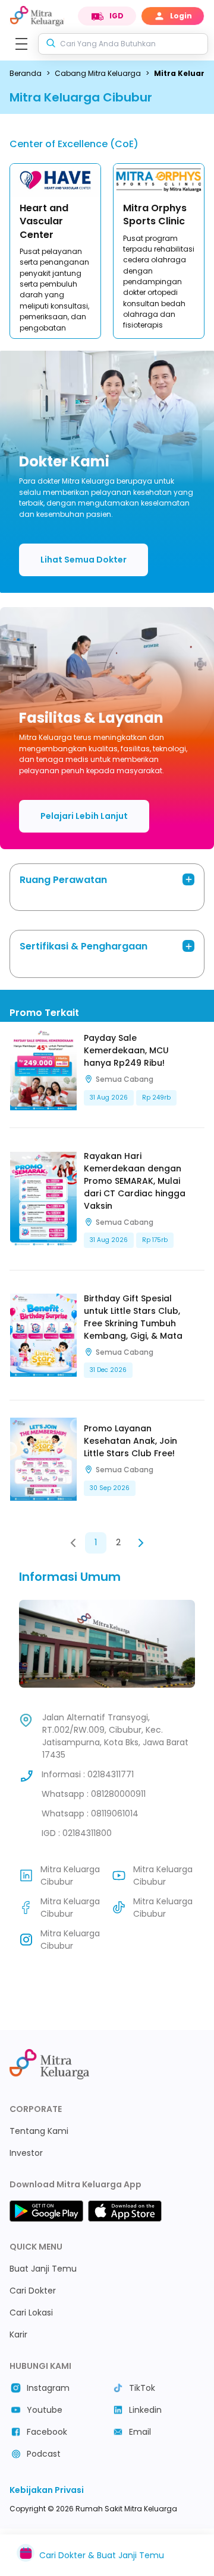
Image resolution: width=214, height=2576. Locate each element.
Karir (18, 2334)
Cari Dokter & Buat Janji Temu (102, 2555)
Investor (26, 2153)
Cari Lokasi (31, 2313)
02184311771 (111, 1774)
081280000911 (118, 1794)
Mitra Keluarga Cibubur (70, 1875)
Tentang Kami (39, 2131)
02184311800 (87, 1833)
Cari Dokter (33, 2291)
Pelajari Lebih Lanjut (84, 816)
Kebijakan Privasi (47, 2490)
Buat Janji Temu (43, 2269)
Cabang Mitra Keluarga (98, 73)
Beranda (26, 73)
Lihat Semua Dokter (84, 560)
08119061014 (115, 1813)
